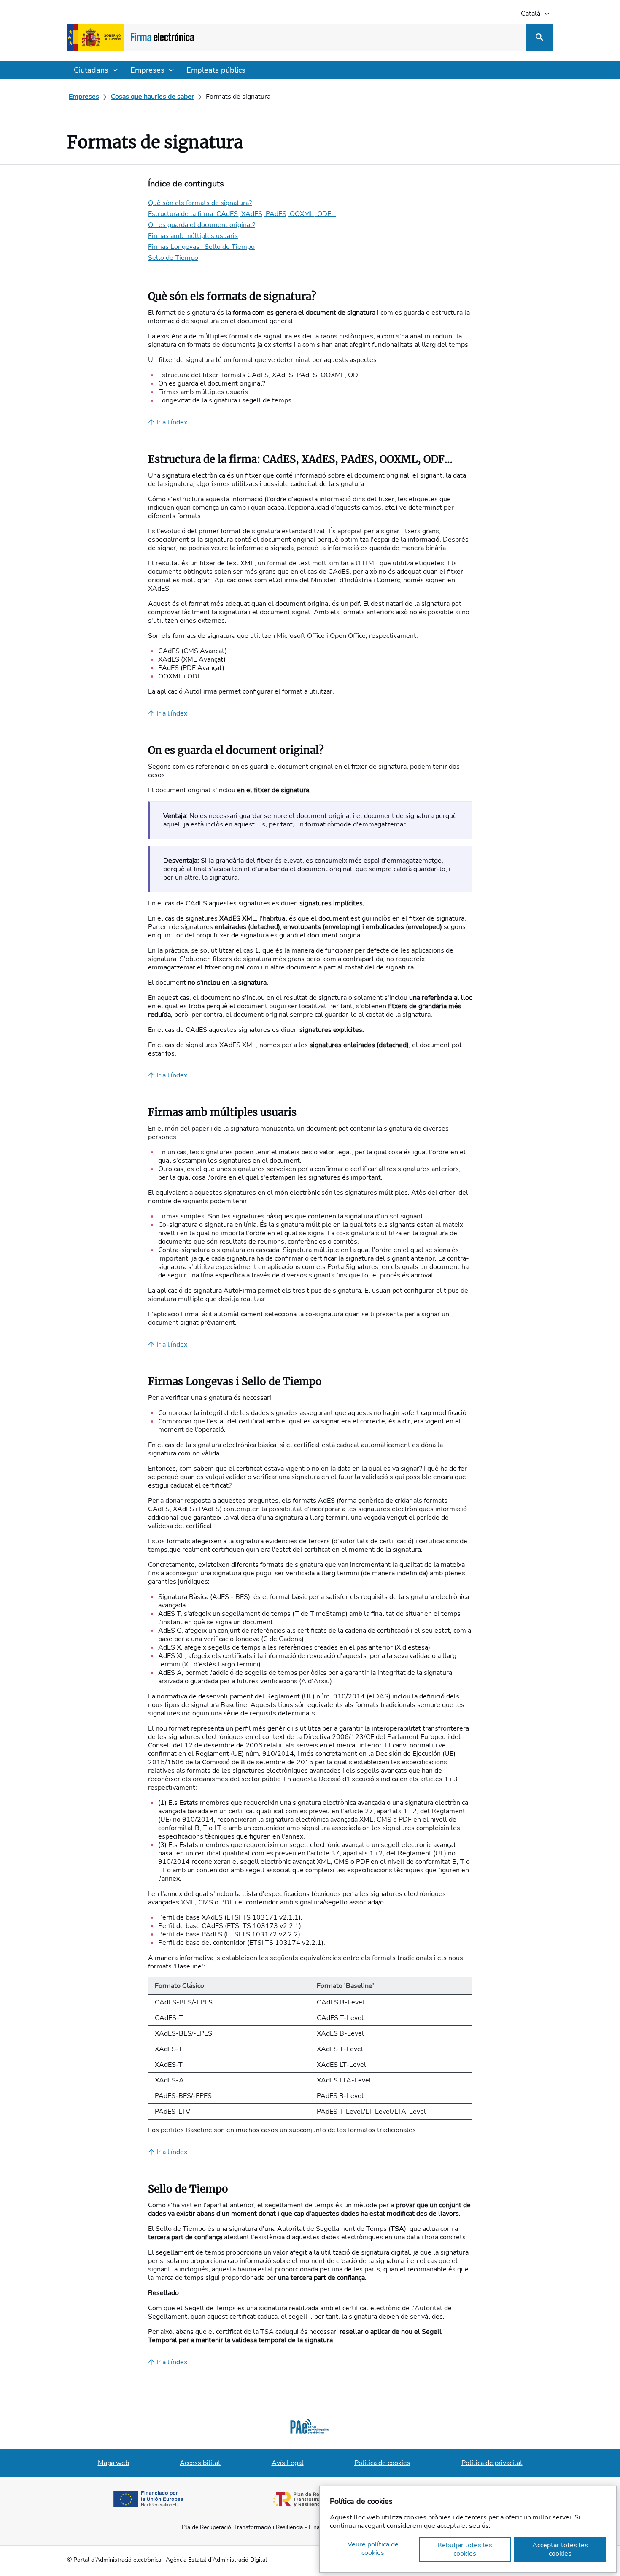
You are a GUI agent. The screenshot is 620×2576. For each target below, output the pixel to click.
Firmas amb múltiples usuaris (193, 236)
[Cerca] (539, 37)
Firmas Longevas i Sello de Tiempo (201, 247)
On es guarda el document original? (202, 225)
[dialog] (468, 2529)
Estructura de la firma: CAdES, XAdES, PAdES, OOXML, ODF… (242, 214)
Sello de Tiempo (173, 258)
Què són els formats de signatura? (200, 203)
